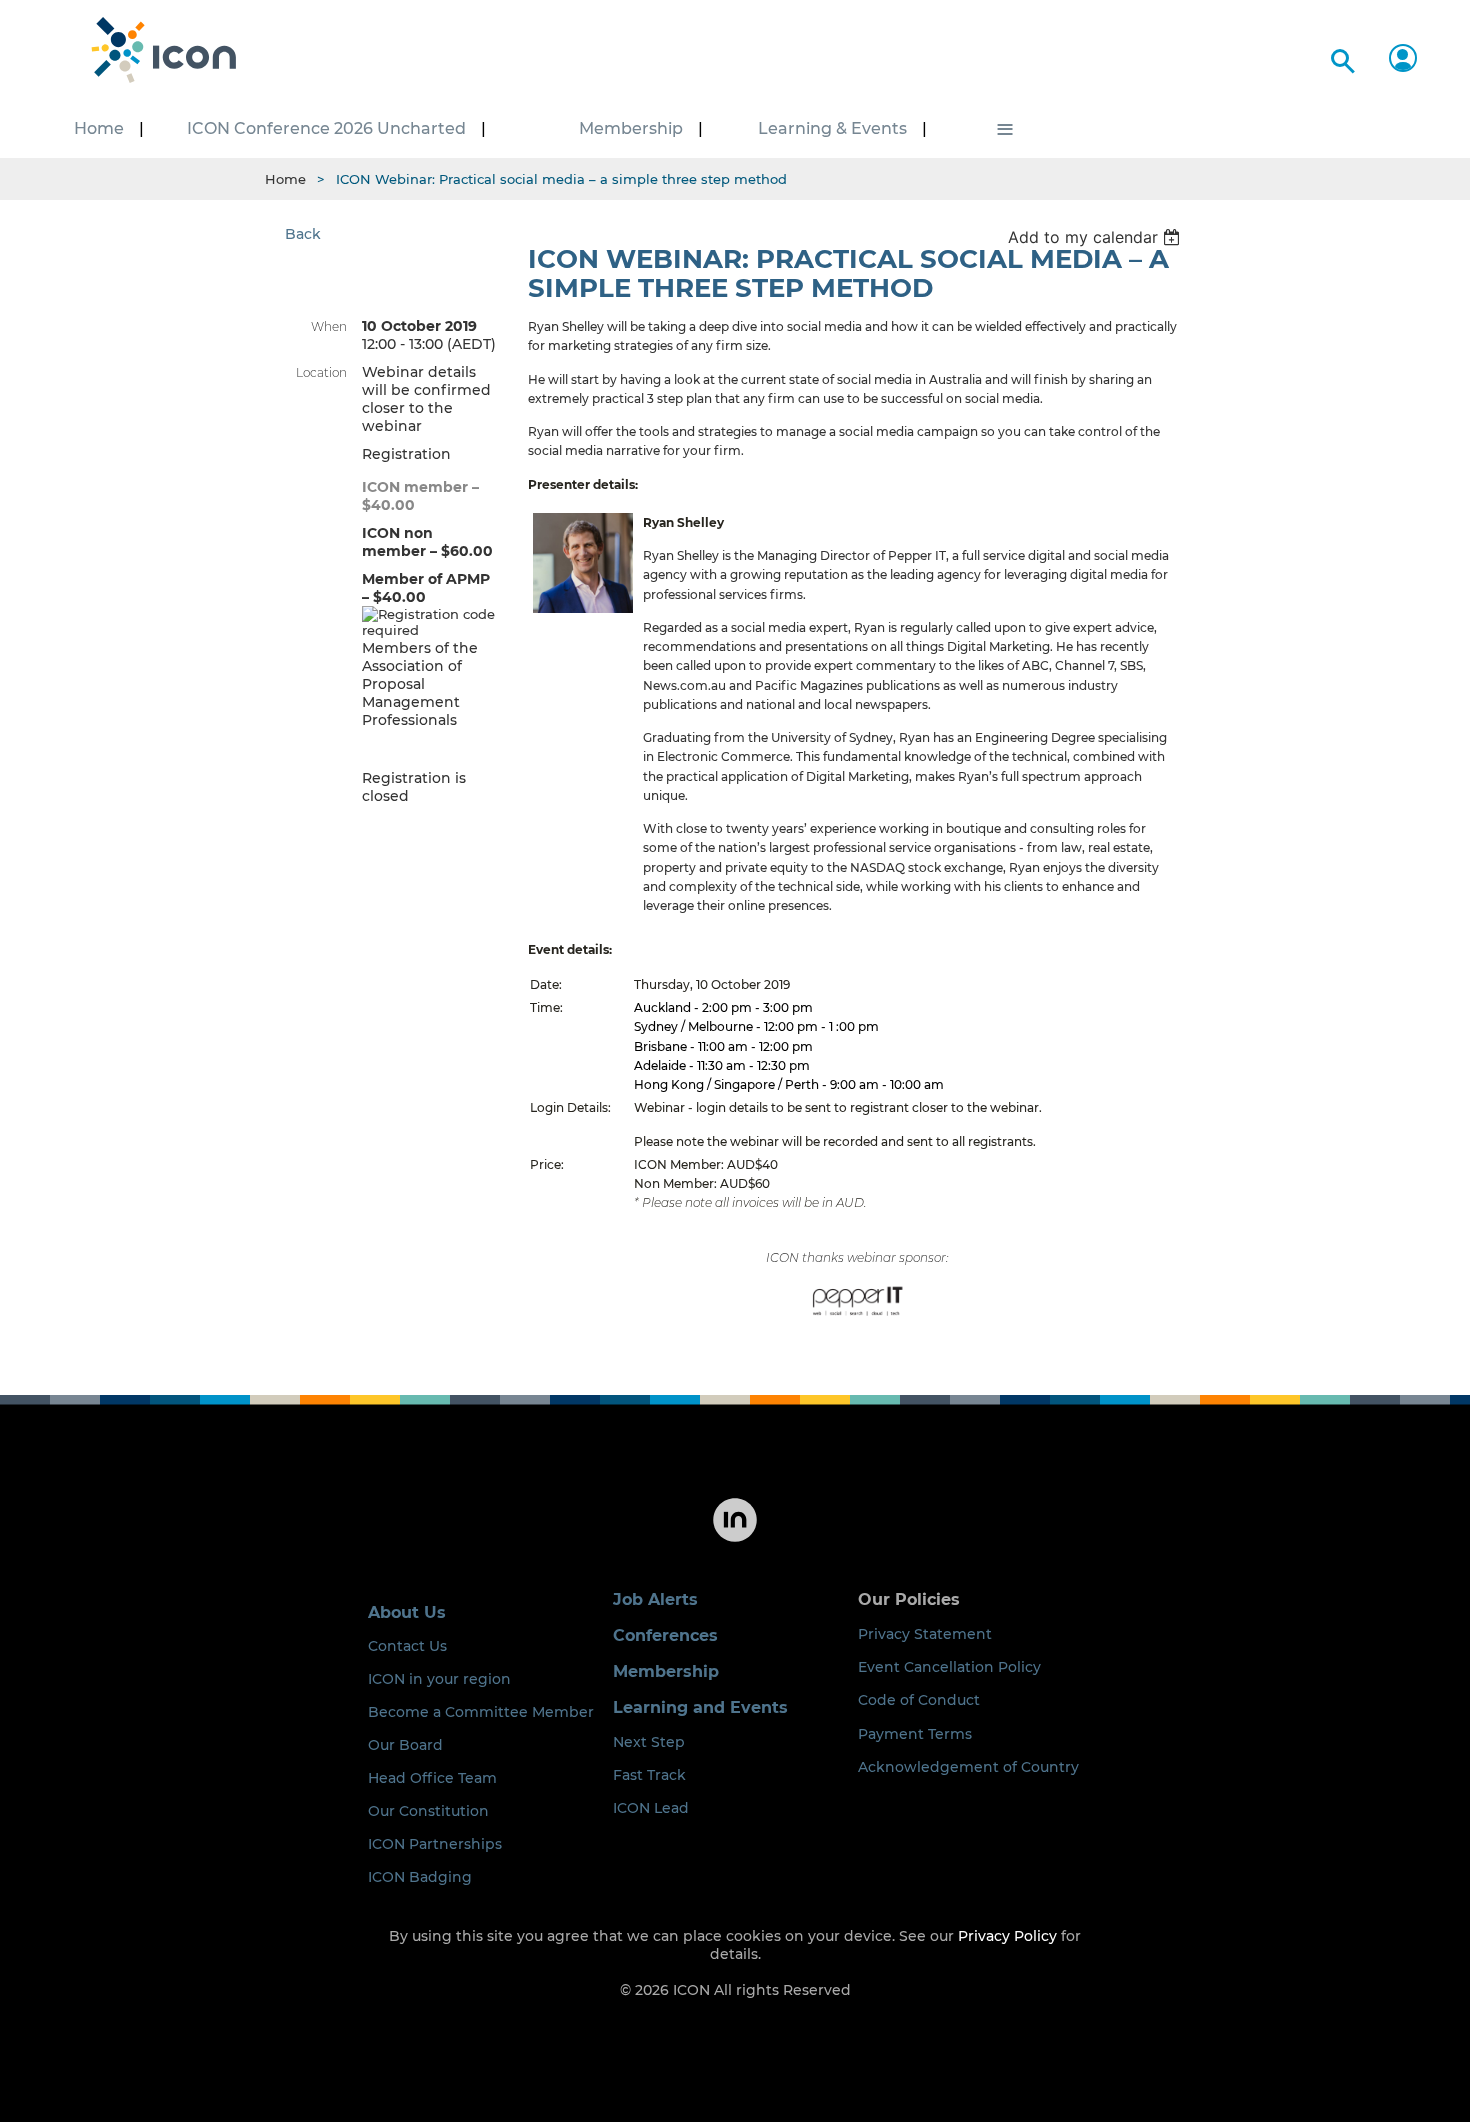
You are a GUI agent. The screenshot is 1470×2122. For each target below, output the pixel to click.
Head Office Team (432, 1778)
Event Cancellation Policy (949, 1667)
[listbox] (1096, 237)
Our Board (405, 1745)
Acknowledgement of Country (968, 1767)
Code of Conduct (919, 1700)
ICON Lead (651, 1808)
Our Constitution (428, 1811)
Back (303, 234)
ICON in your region (439, 1679)
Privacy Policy (1007, 1936)
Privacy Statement (925, 1634)
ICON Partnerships (435, 1844)
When (329, 326)
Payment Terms (915, 1734)
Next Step (649, 1742)
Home (285, 179)
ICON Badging (420, 1877)
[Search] (1339, 57)
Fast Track (649, 1775)
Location (321, 372)
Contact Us (407, 1646)
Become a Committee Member (481, 1712)
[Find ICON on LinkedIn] (735, 1540)
